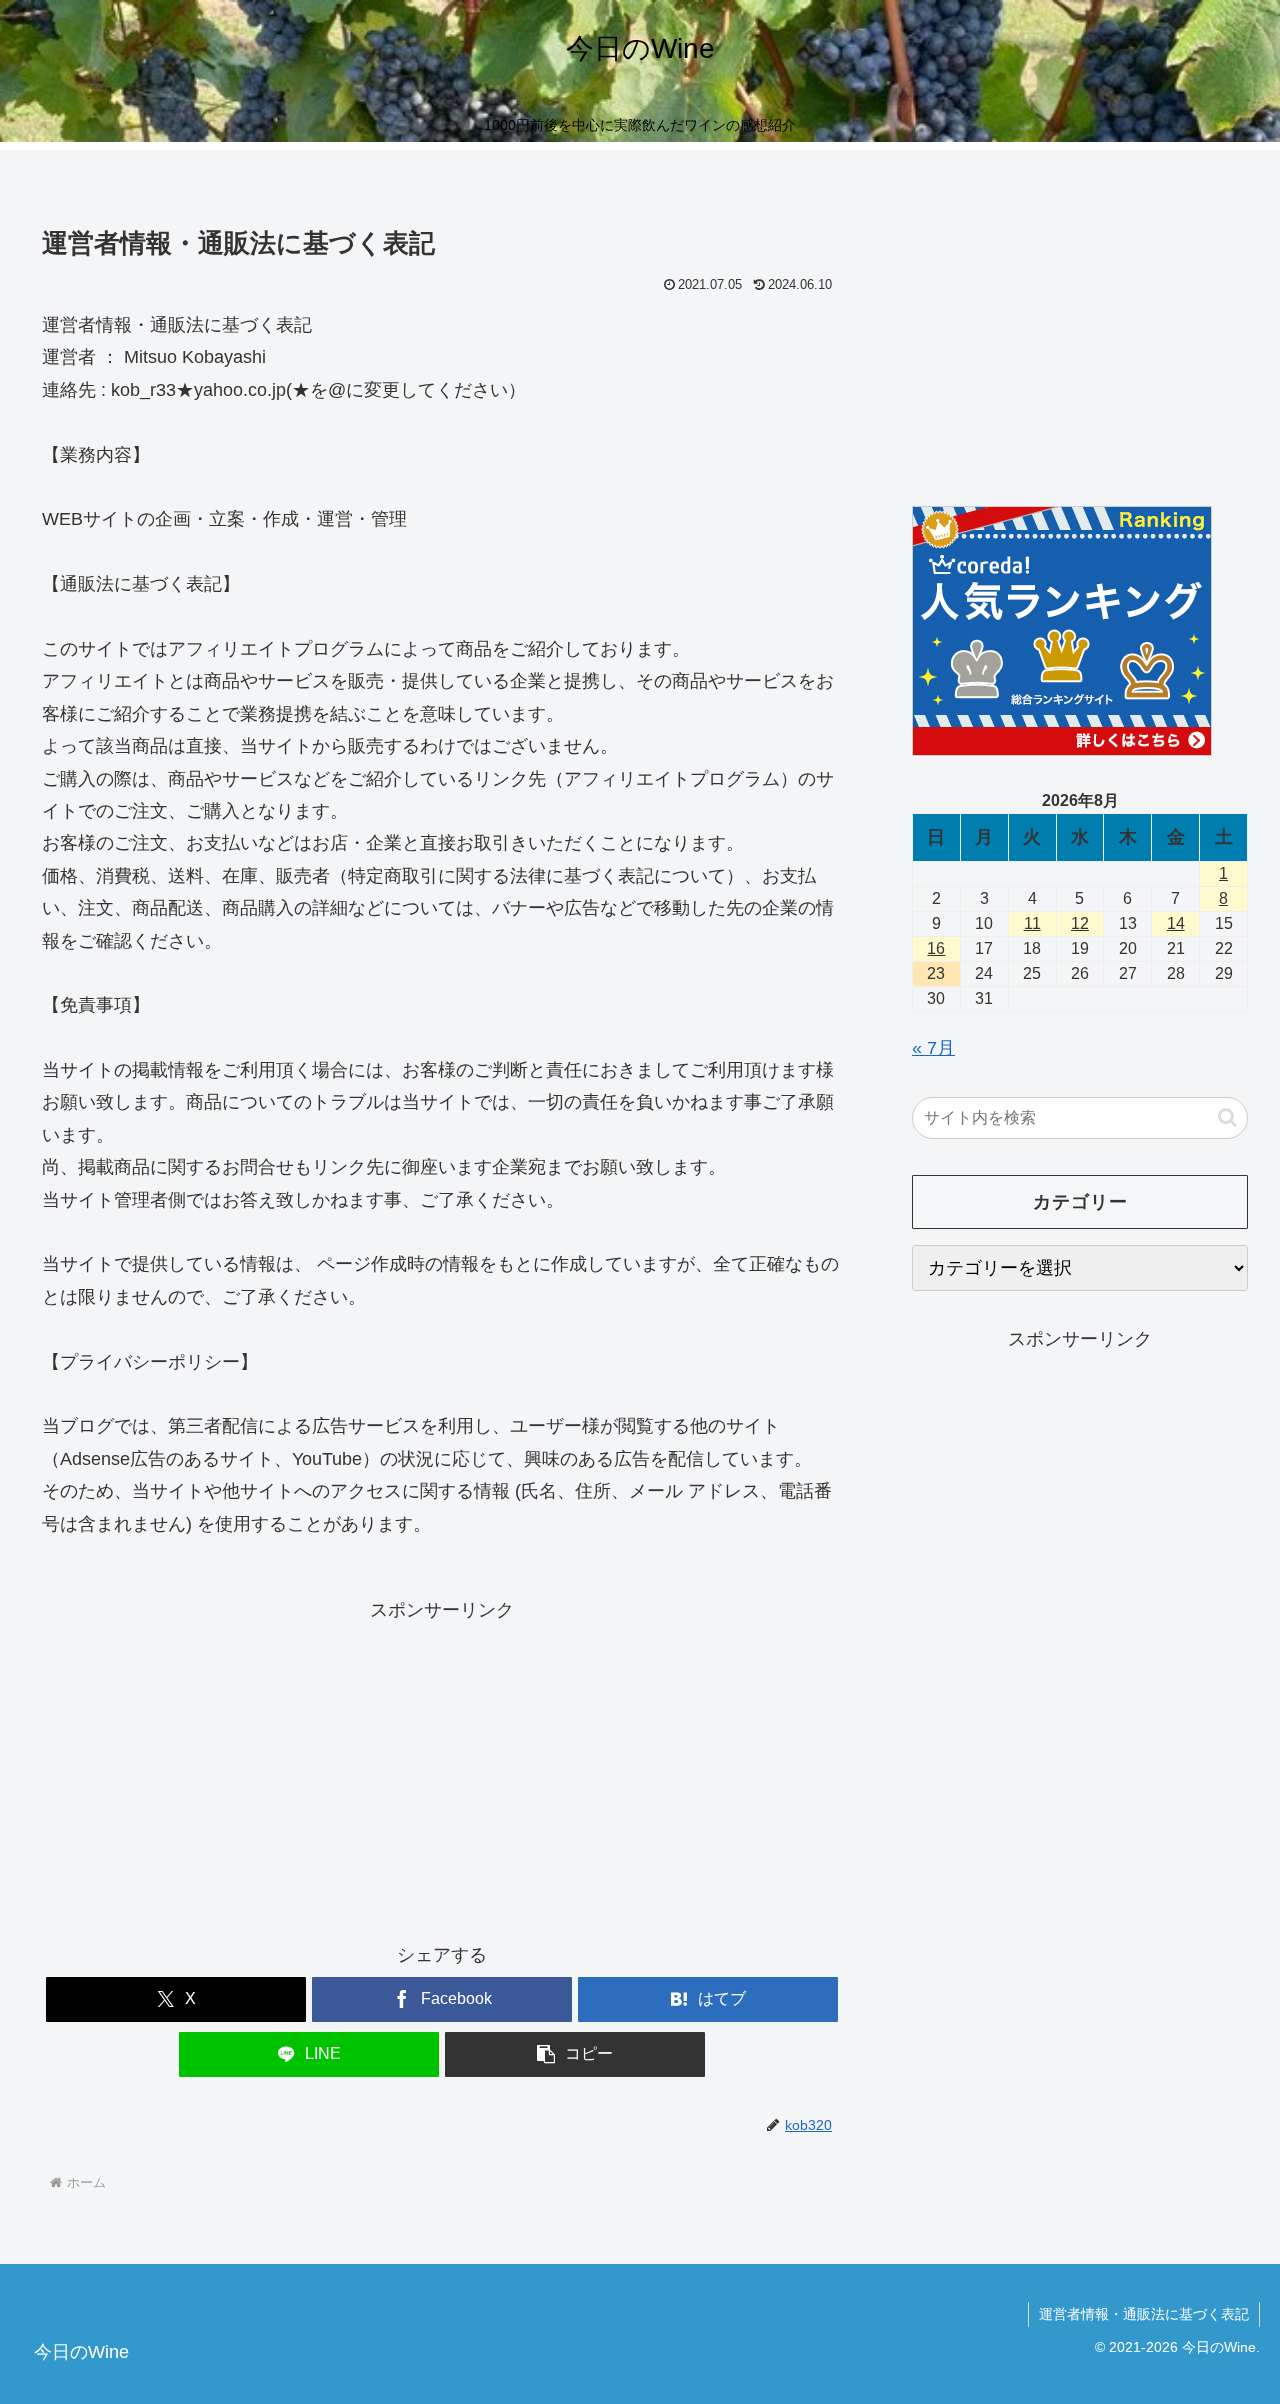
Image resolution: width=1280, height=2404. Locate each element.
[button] (575, 2054)
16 (936, 948)
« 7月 (933, 1048)
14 (1176, 923)
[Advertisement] (442, 1766)
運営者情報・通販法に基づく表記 (1144, 2314)
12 (1080, 923)
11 (1032, 923)
